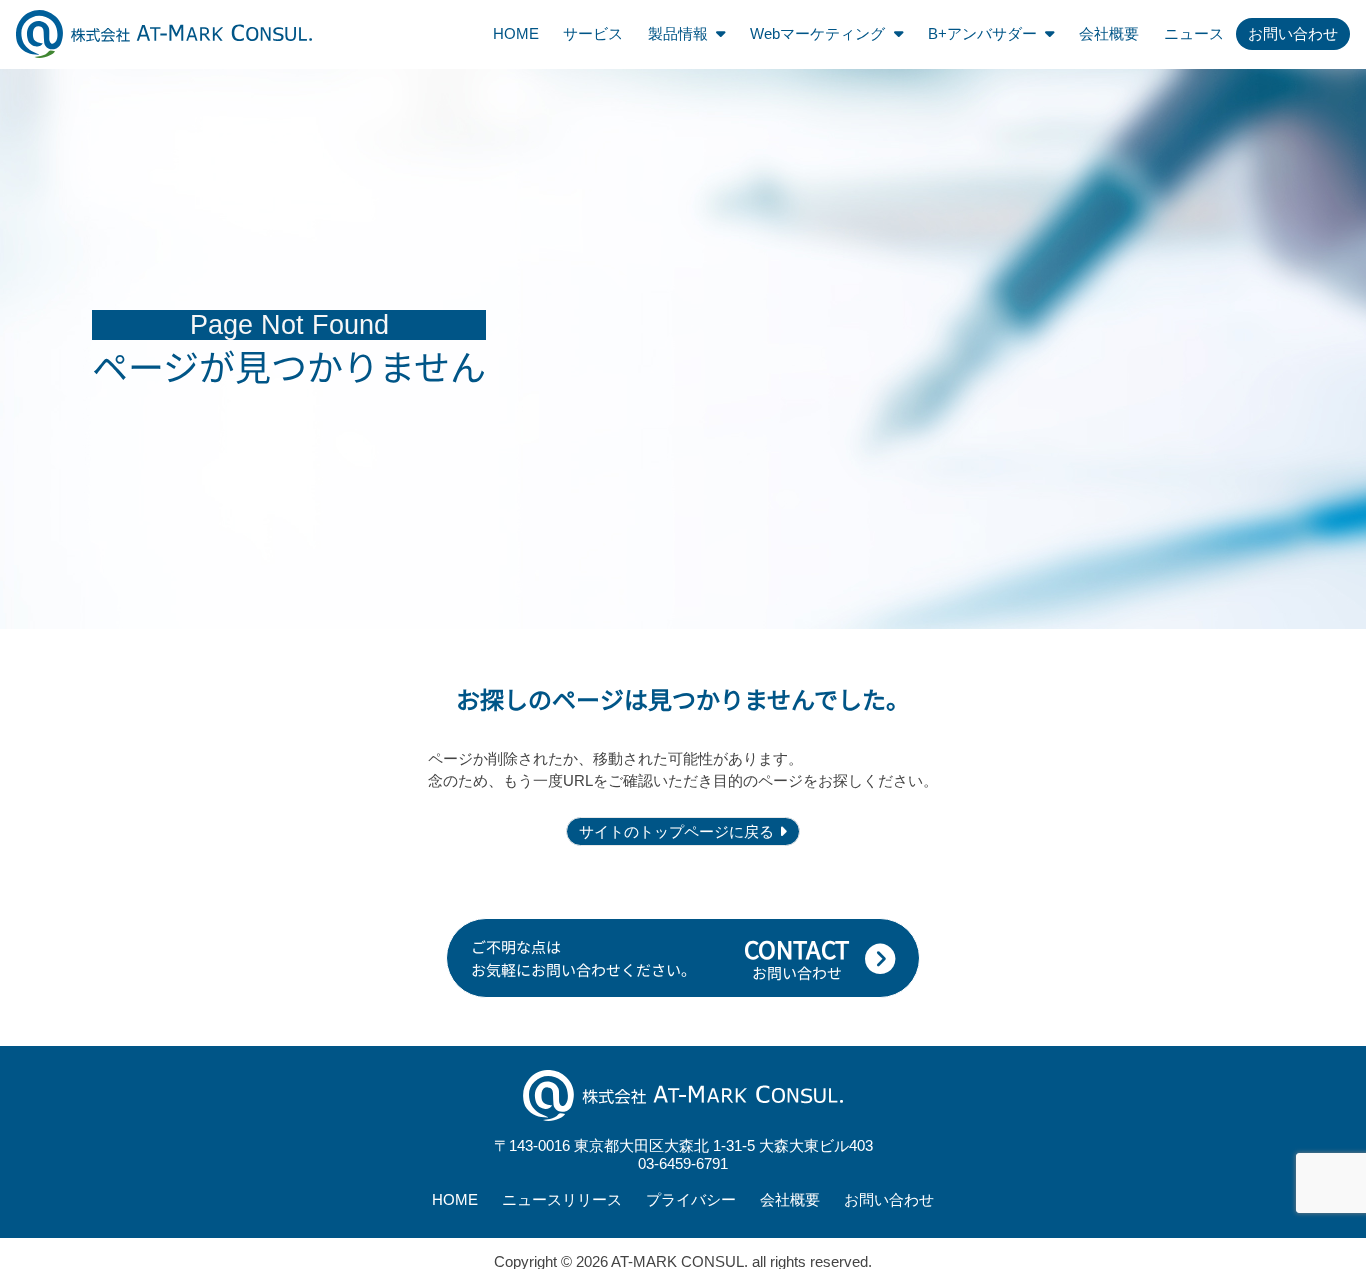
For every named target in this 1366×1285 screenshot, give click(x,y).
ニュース (1194, 33)
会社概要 (1109, 33)
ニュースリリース (562, 1199)
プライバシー (691, 1199)
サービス (593, 33)
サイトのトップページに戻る (676, 831)
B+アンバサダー (982, 33)
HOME (516, 33)
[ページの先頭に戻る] (1344, 878)
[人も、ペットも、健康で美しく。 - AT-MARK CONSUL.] (164, 33)
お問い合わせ (1293, 33)
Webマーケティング (817, 33)
